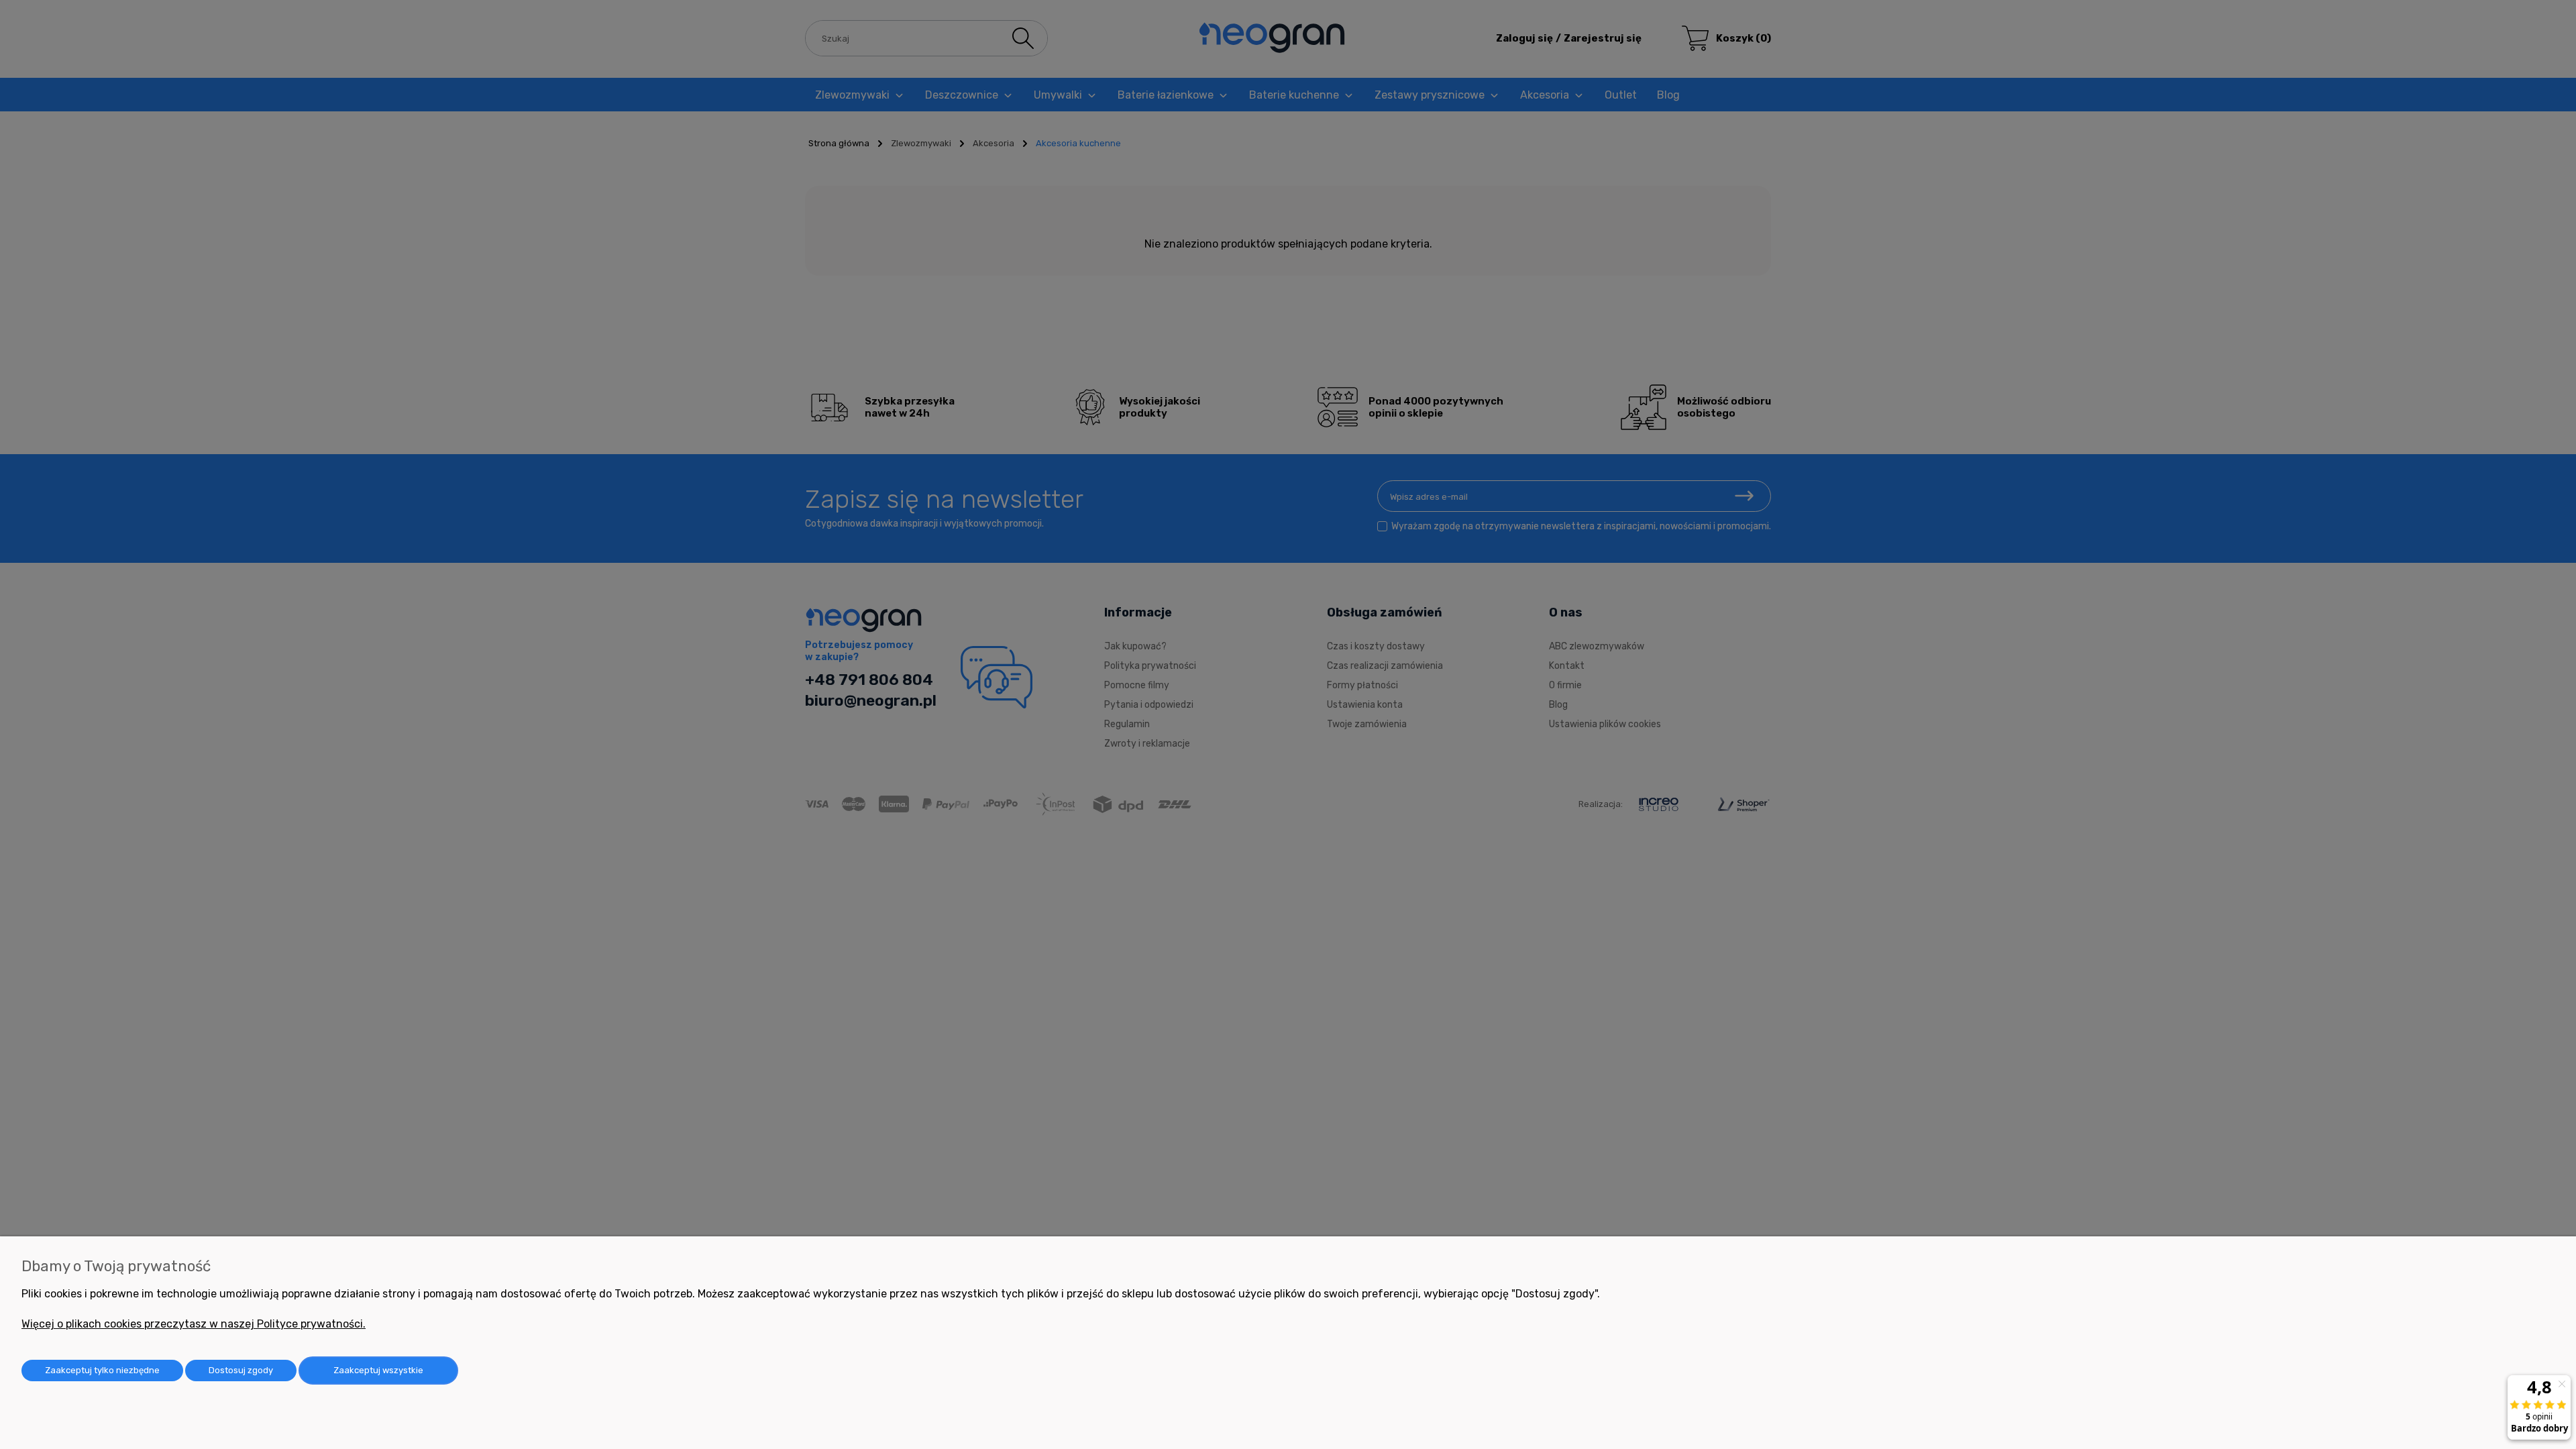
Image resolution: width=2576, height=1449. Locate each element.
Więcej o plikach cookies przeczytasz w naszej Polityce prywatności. (194, 1324)
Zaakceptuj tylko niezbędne (102, 1370)
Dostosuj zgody (241, 1370)
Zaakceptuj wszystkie (378, 1370)
